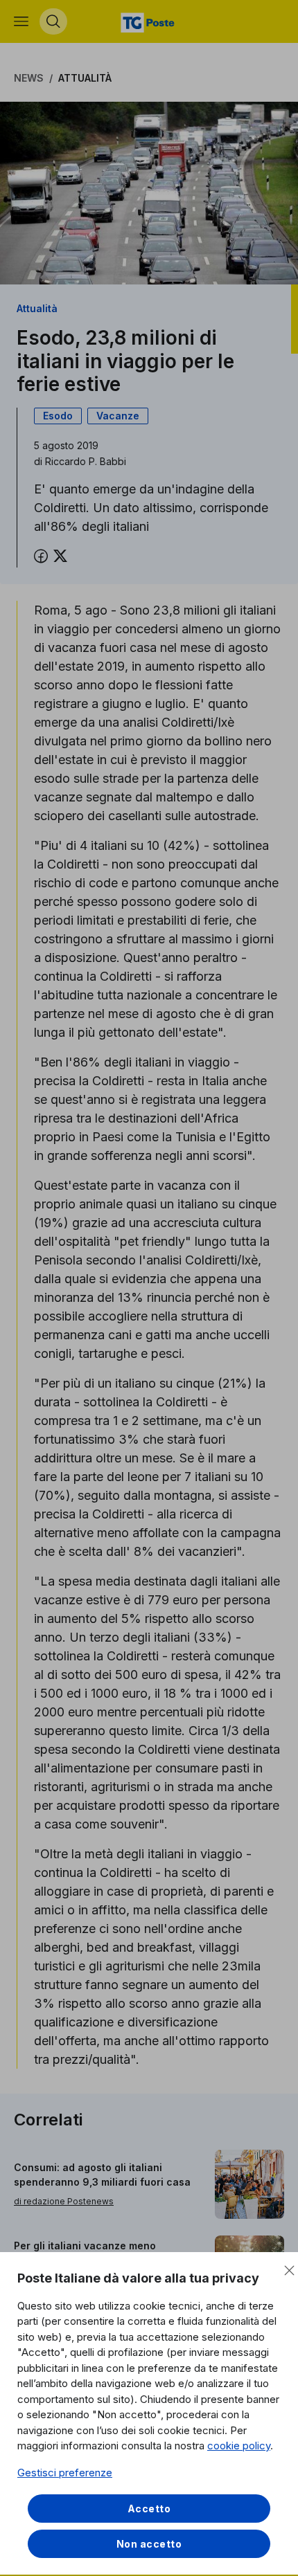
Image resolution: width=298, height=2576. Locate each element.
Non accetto (149, 2544)
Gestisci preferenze (65, 2473)
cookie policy (239, 2446)
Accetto (149, 2509)
